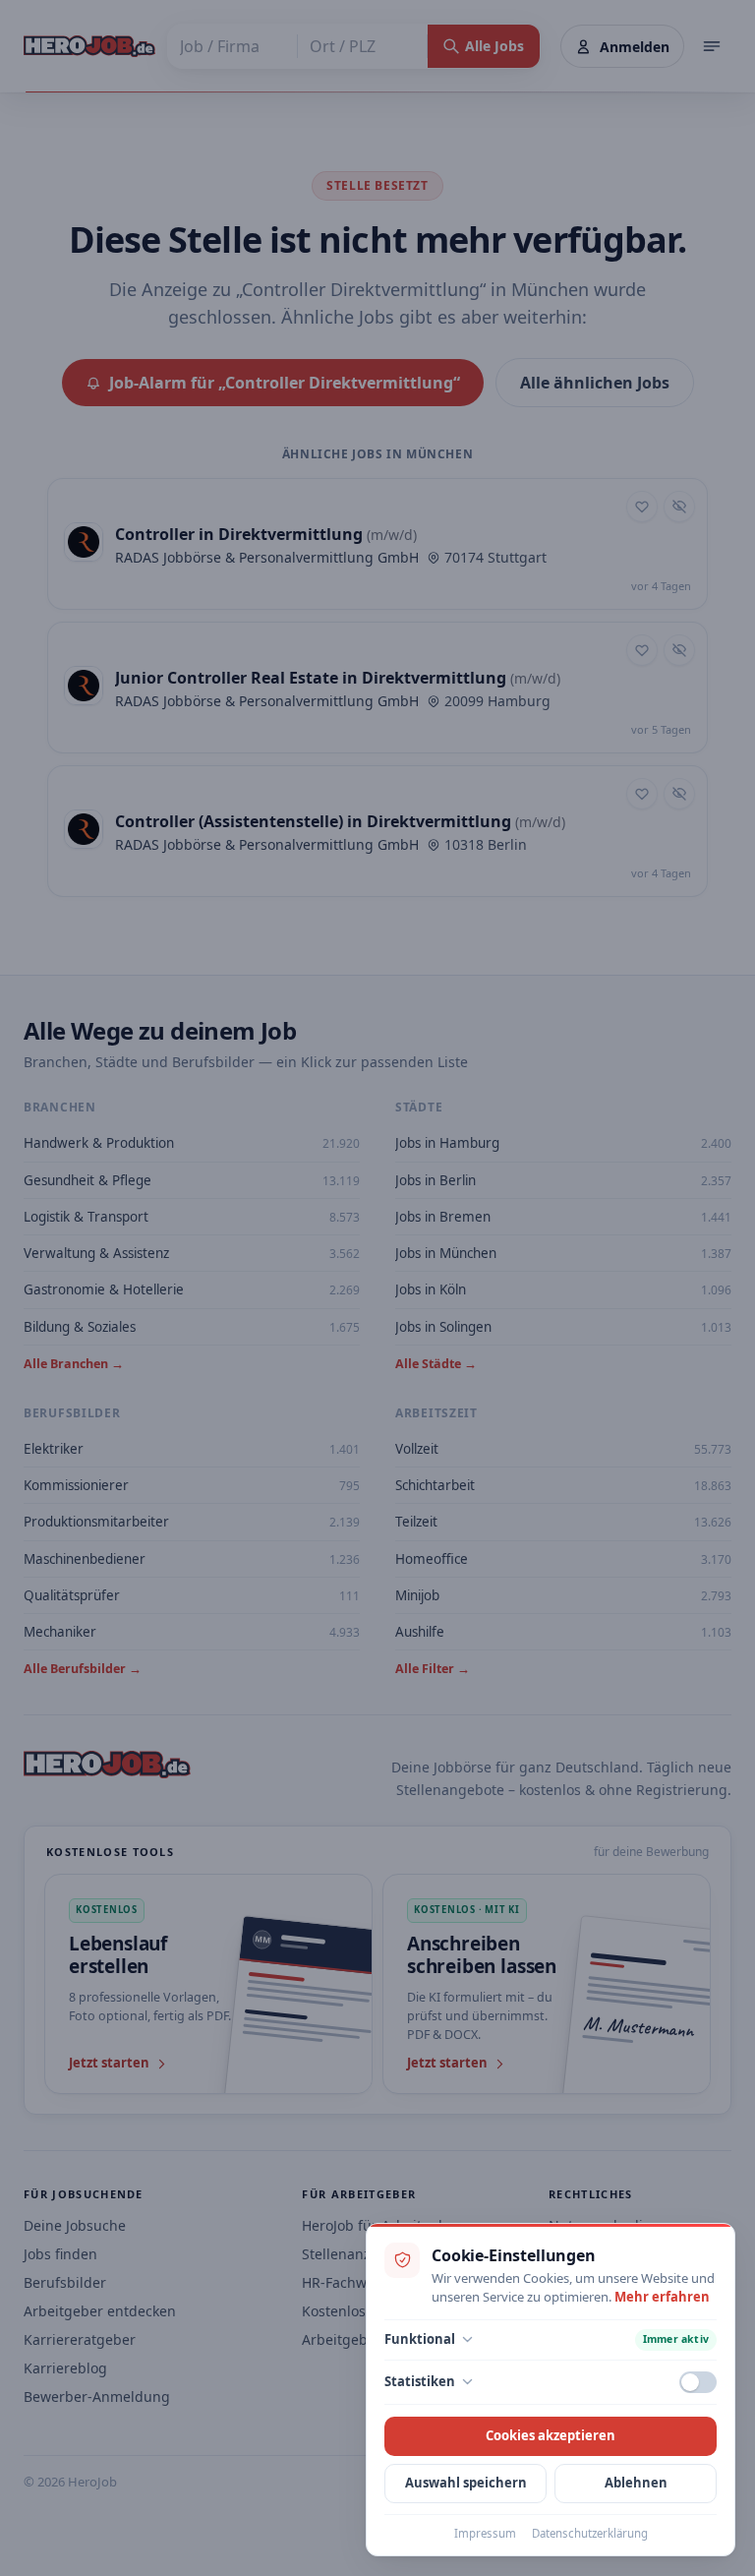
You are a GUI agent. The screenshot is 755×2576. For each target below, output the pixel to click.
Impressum (485, 2533)
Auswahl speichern (466, 2483)
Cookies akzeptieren (551, 2435)
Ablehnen (636, 2483)
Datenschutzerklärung (590, 2533)
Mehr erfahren (662, 2297)
